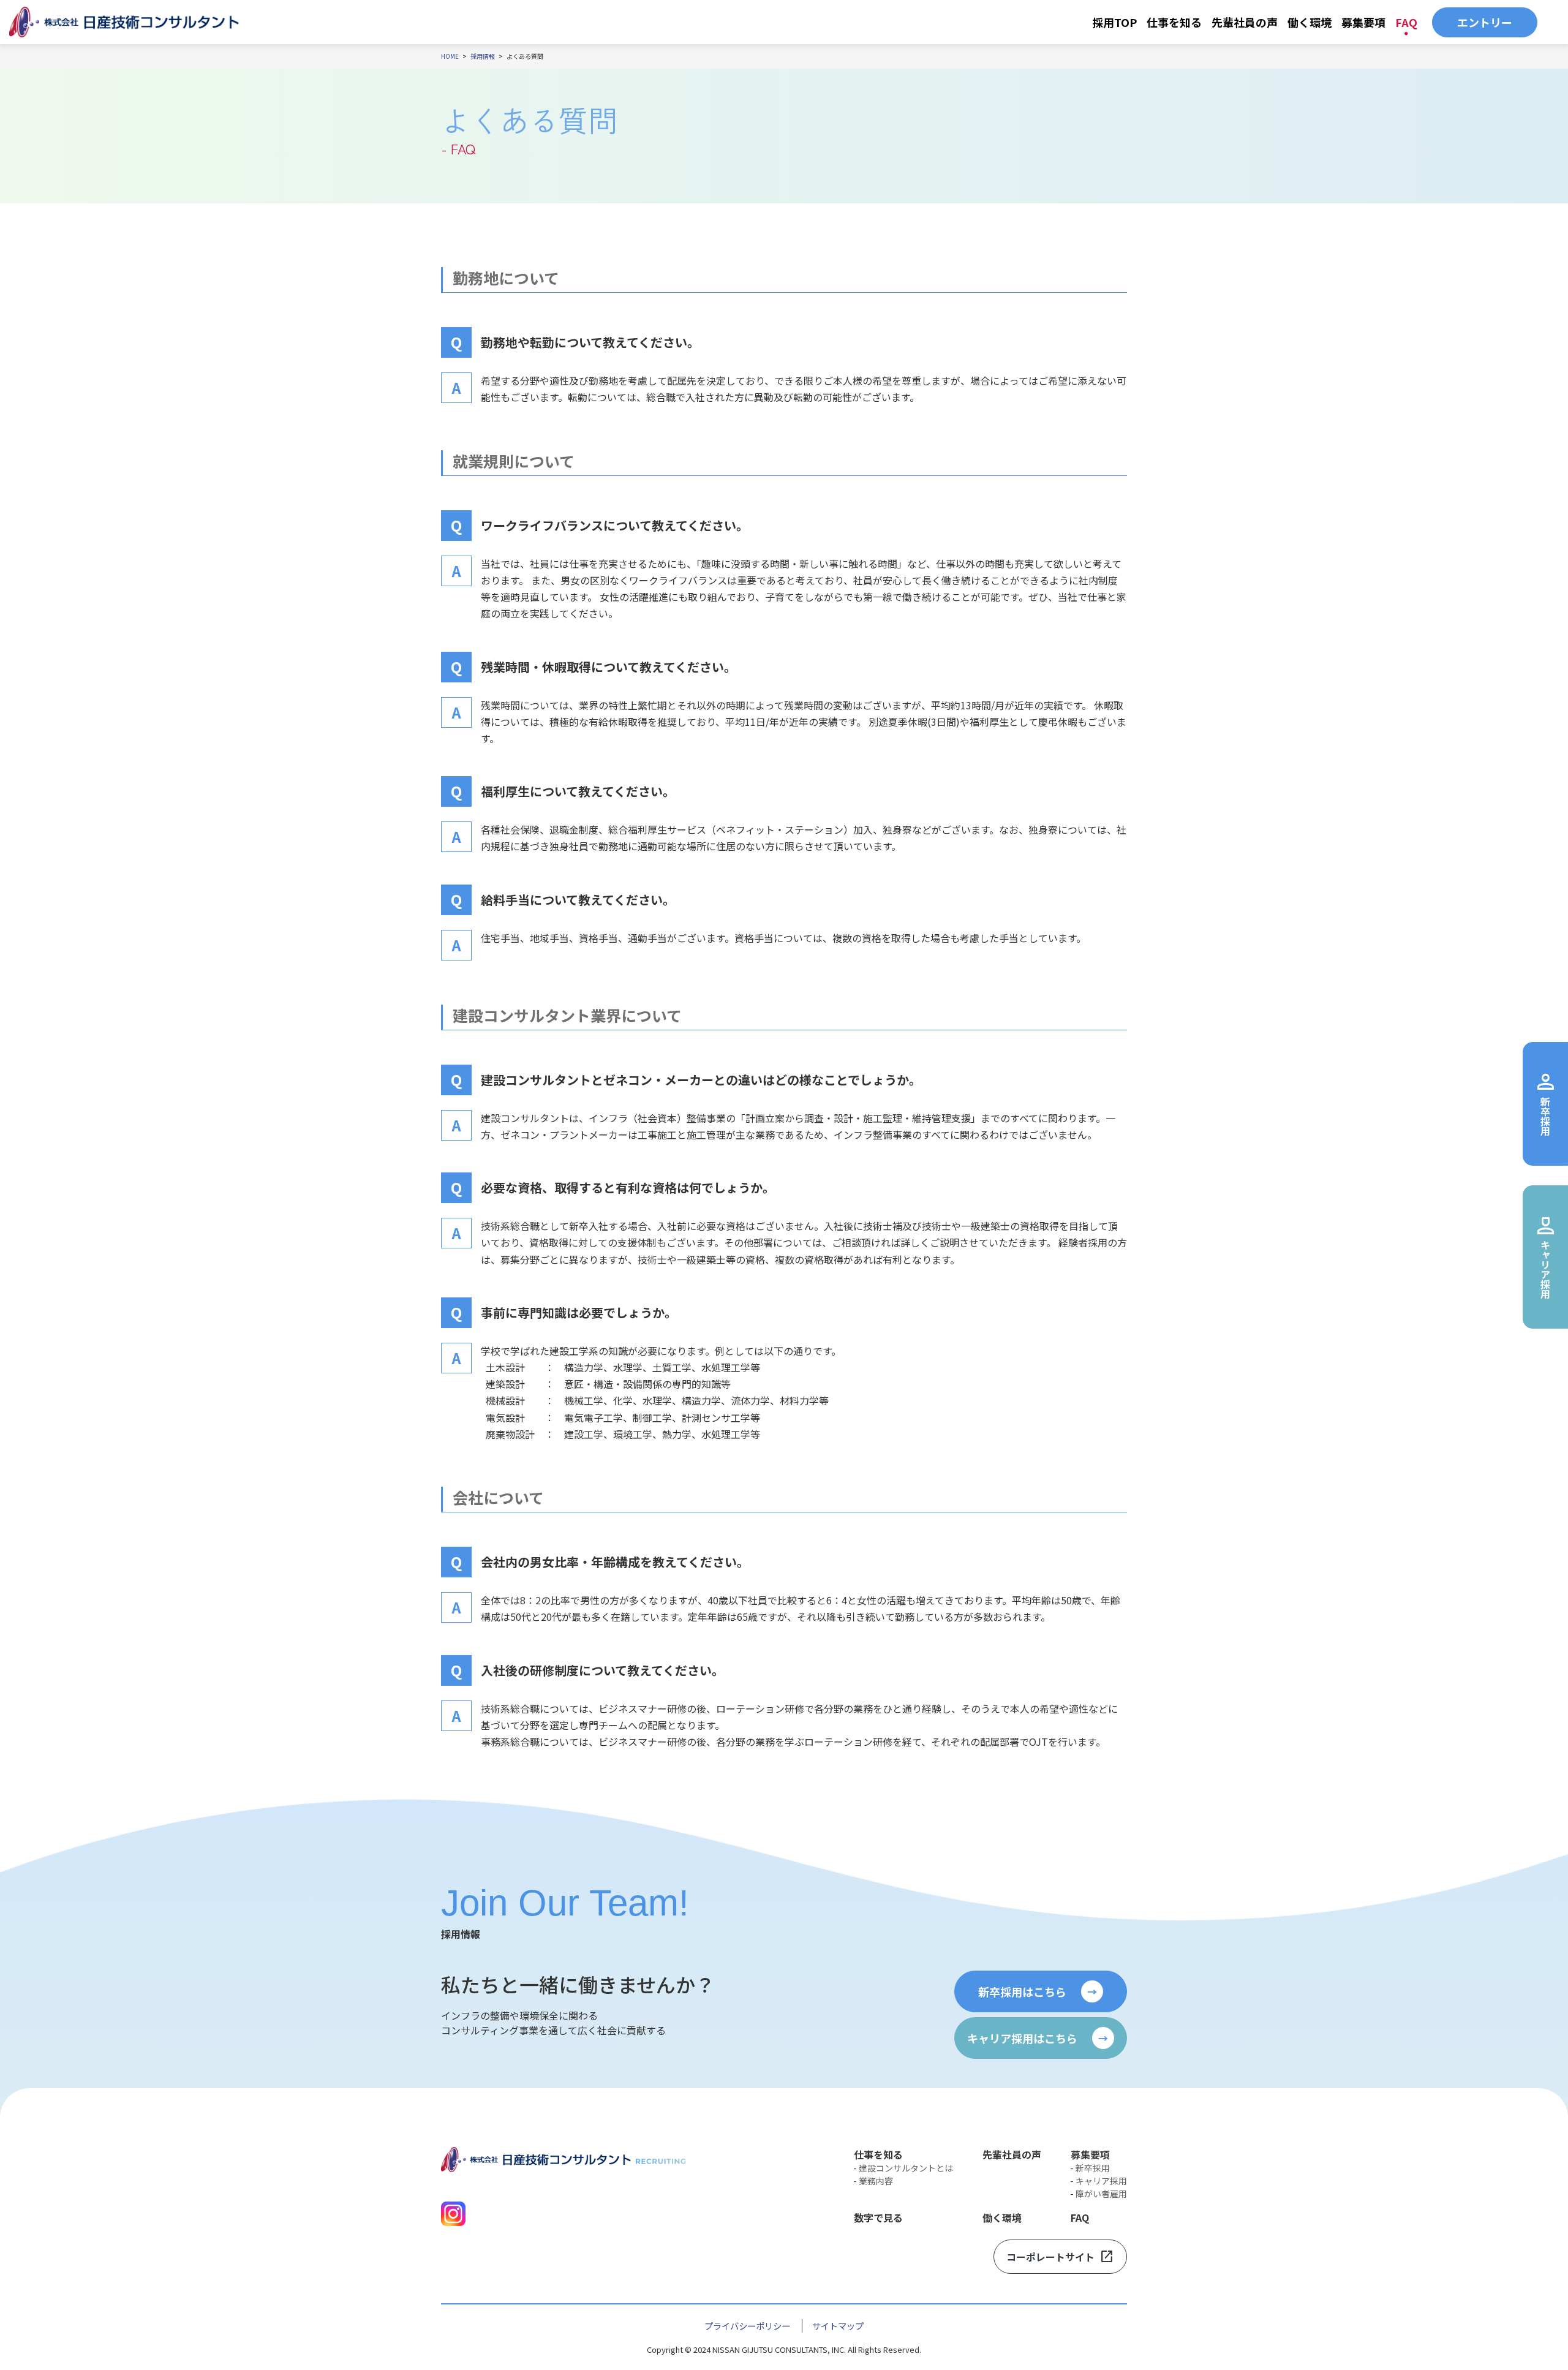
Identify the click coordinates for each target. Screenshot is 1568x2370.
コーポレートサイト (1060, 2257)
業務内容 (876, 2181)
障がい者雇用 (1101, 2194)
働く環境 (1310, 22)
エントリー (1485, 22)
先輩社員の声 (1245, 22)
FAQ (1406, 22)
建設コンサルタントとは (906, 2168)
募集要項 (1363, 22)
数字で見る (878, 2217)
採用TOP (1114, 22)
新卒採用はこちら (1038, 1991)
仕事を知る (1174, 22)
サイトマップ (838, 2326)
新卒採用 (1093, 2168)
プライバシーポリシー (747, 2326)
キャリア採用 (1101, 2181)
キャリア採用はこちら (1038, 2038)
